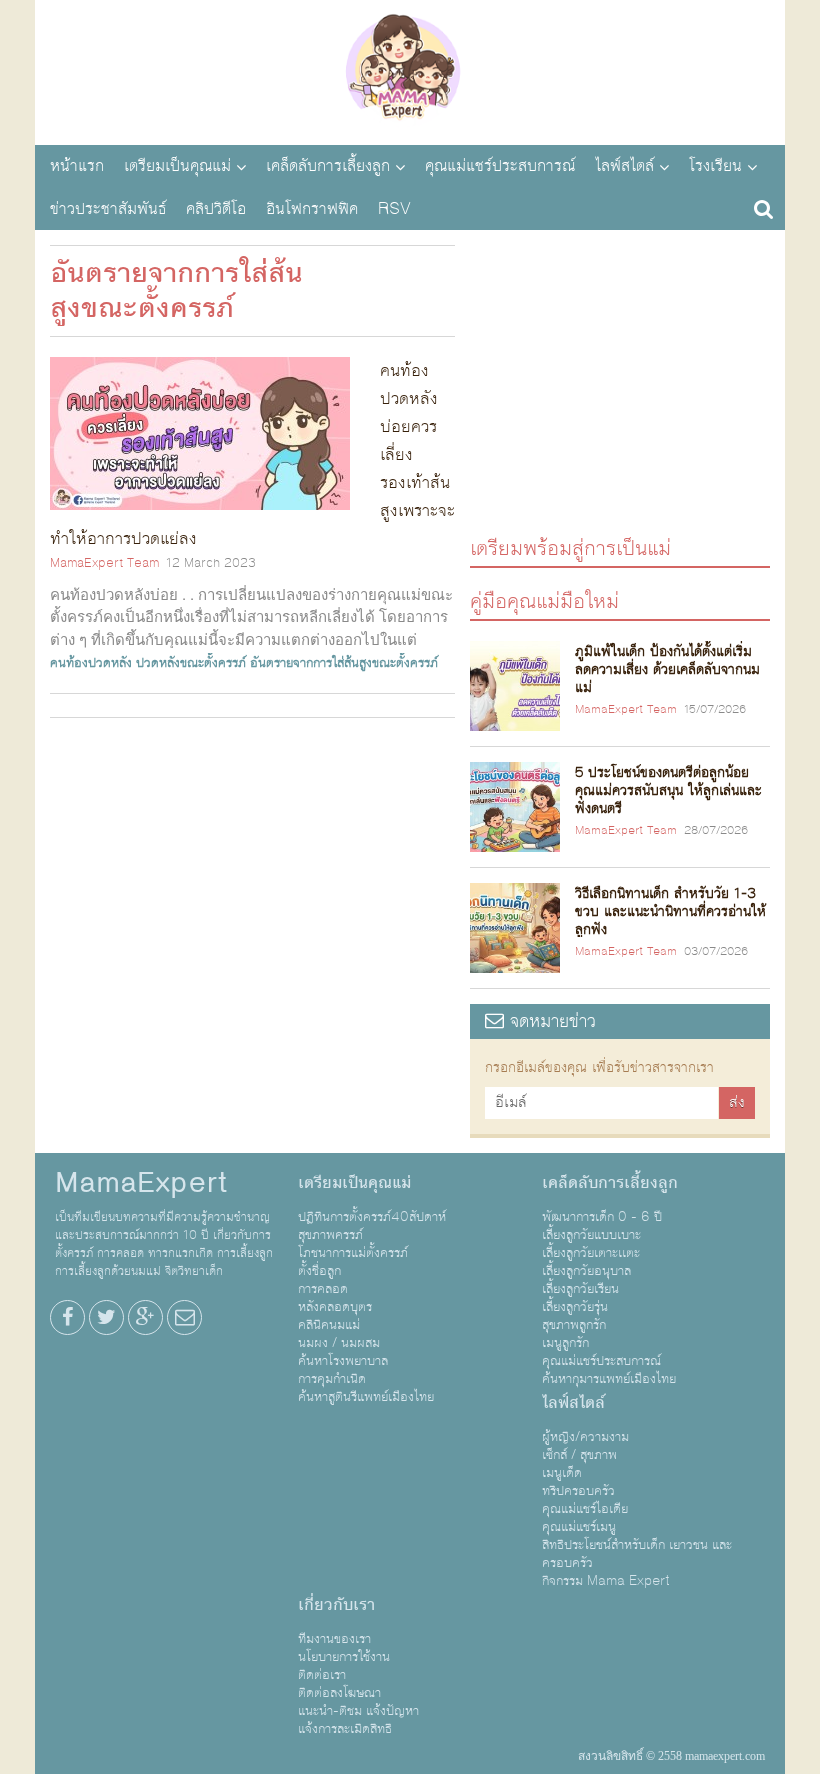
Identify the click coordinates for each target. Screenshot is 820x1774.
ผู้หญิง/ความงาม (585, 1437)
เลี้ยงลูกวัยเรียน (580, 1289)
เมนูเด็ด (562, 1473)
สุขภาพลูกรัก (574, 1325)
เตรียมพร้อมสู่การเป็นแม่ (570, 547)
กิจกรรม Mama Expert (606, 1581)
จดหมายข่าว (550, 1021)
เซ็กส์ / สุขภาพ (579, 1455)
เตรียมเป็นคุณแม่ (177, 166)
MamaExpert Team (104, 563)
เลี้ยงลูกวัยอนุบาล (586, 1271)
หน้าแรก (77, 166)
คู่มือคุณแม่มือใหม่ (544, 600)
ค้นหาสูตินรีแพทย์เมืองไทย (366, 1397)
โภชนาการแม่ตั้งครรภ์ (353, 1253)
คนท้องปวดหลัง (91, 663)
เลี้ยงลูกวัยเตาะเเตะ (591, 1253)
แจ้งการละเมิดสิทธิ (345, 1729)
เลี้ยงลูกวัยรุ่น (575, 1307)
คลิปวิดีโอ (216, 209)
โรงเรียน (715, 166)
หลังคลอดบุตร (335, 1307)
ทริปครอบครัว (578, 1491)
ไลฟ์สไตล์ (624, 166)
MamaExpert (410, 70)
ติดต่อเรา (322, 1675)
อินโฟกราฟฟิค (312, 209)
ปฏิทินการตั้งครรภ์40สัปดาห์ (372, 1217)
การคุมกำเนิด (332, 1379)
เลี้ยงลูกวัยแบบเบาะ (591, 1235)
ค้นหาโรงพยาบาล (343, 1361)
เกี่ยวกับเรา (336, 1605)
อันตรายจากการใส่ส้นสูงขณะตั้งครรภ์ (344, 663)
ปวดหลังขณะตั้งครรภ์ (191, 663)
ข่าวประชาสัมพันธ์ (108, 209)
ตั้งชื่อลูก (319, 1271)
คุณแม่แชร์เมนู (579, 1527)
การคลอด (323, 1289)
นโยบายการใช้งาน (344, 1657)
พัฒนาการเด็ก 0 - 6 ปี (602, 1217)
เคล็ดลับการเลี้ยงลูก (328, 166)
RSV (394, 209)
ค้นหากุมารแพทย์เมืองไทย (609, 1379)
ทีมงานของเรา (334, 1639)
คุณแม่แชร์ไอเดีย (585, 1509)
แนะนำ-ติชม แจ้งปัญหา (358, 1711)
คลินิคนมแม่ (329, 1325)
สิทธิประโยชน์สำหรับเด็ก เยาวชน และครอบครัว (637, 1554)
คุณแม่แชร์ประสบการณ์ (500, 166)
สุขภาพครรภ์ (330, 1235)
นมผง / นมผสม (339, 1343)
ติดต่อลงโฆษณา (339, 1693)
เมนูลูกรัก (565, 1343)
